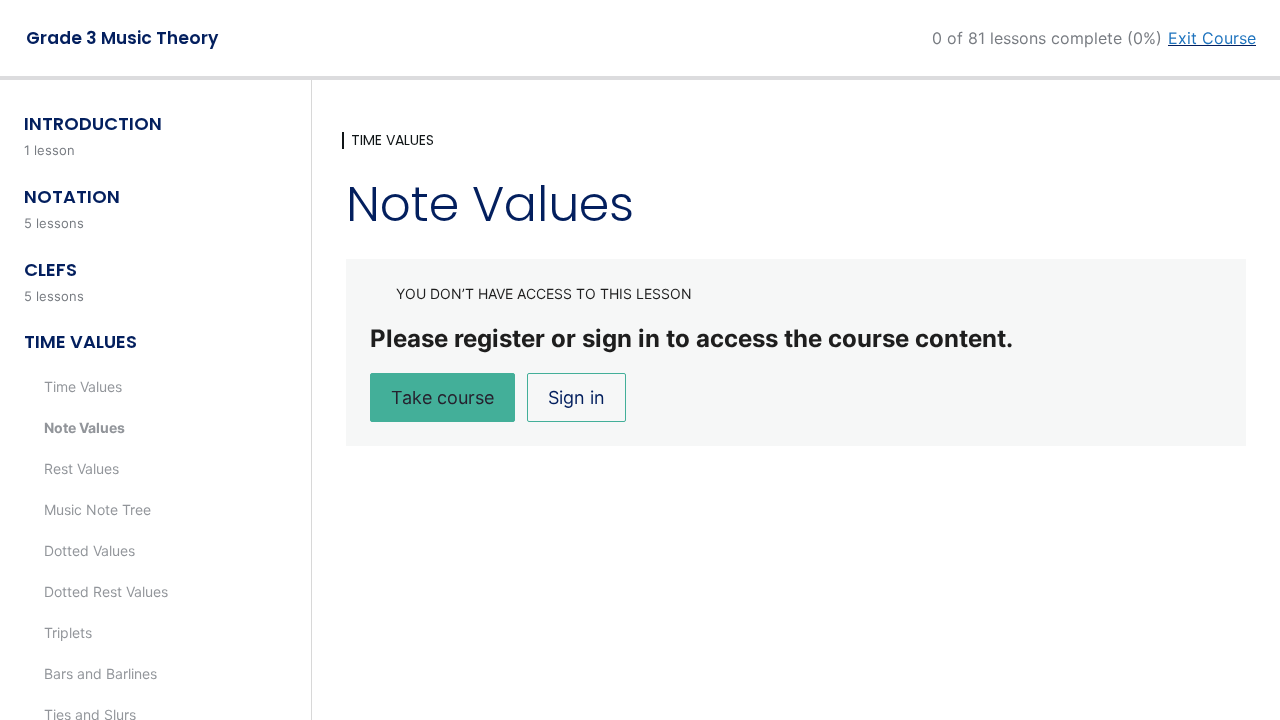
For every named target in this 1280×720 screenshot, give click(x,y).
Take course (442, 397)
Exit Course (1212, 38)
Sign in (576, 397)
